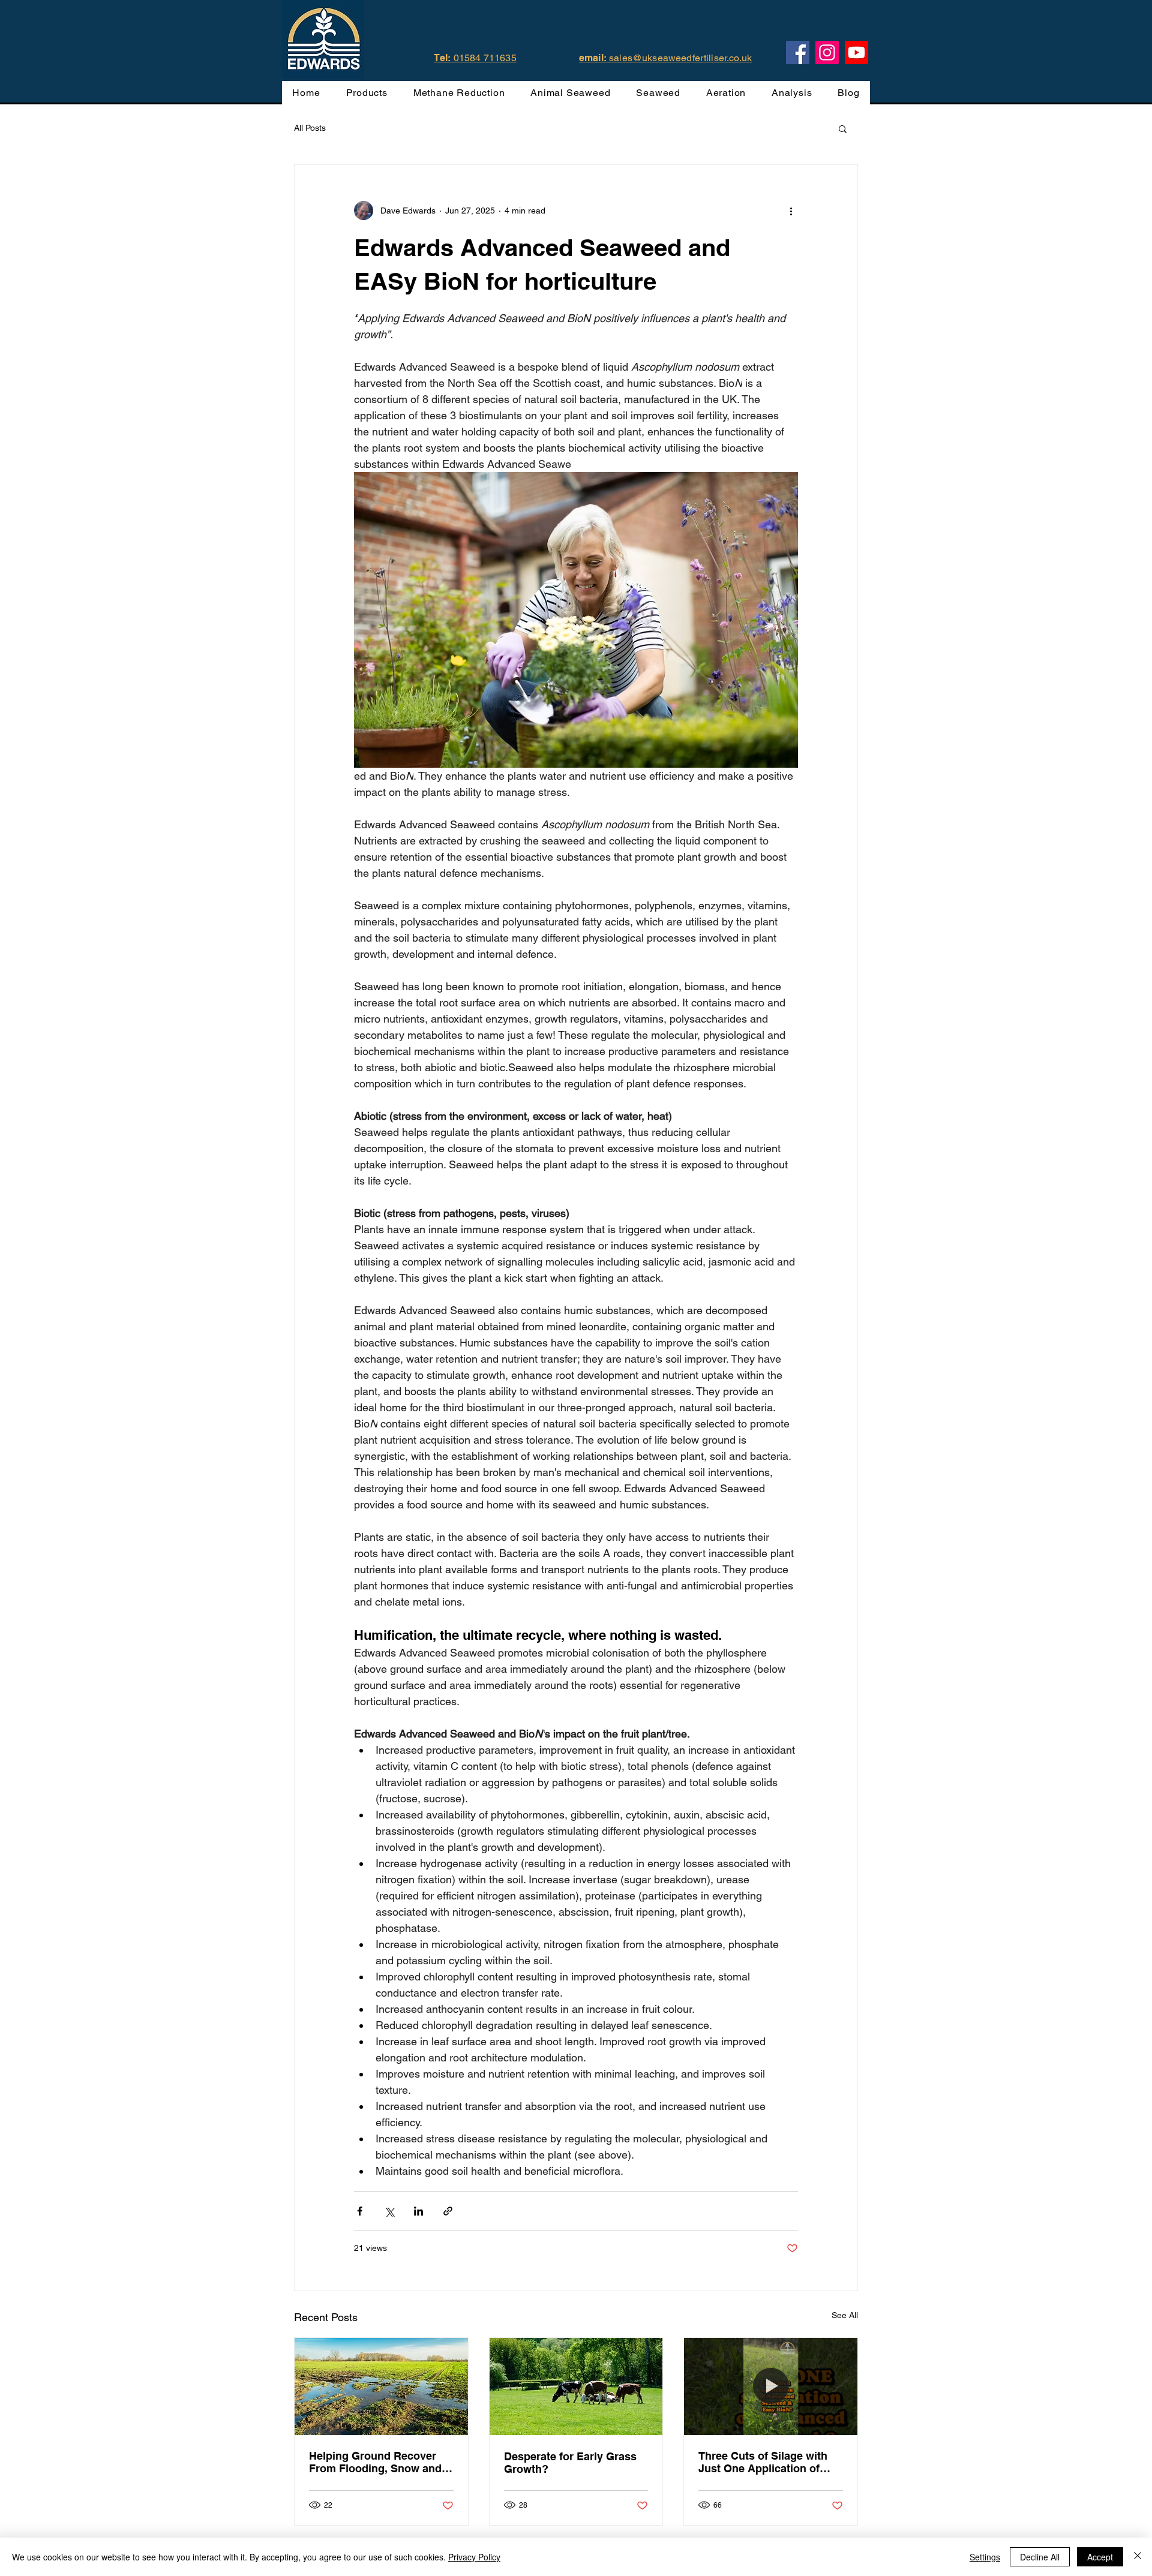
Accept (1100, 2557)
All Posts (310, 128)
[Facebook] (798, 52)
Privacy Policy (474, 2557)
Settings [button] (985, 2557)
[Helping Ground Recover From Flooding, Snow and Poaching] (381, 2386)
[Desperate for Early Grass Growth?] (576, 2386)
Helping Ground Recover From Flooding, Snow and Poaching (375, 2462)
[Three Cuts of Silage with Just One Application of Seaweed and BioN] (771, 2386)
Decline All (1040, 2557)
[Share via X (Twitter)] (389, 2211)
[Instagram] (827, 52)
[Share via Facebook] (360, 2211)
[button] (843, 128)
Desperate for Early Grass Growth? (570, 2463)
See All (845, 2315)
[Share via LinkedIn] (418, 2211)
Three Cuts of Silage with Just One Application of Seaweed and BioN (763, 2462)
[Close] (1138, 2557)
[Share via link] (448, 2211)
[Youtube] (856, 52)
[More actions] (791, 211)
